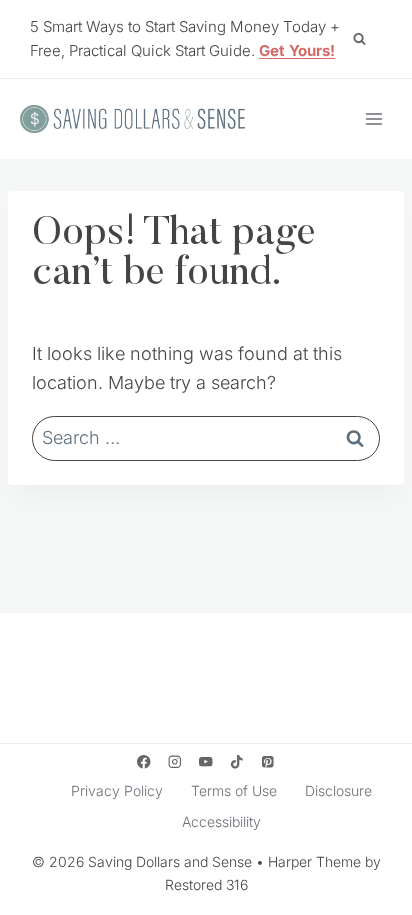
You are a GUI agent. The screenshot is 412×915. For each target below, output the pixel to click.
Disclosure (338, 790)
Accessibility (221, 821)
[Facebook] (143, 762)
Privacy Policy (117, 790)
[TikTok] (237, 762)
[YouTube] (206, 762)
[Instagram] (174, 762)
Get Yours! (297, 50)
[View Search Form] (359, 39)
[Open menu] (373, 118)
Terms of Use (234, 790)
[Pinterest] (268, 762)
